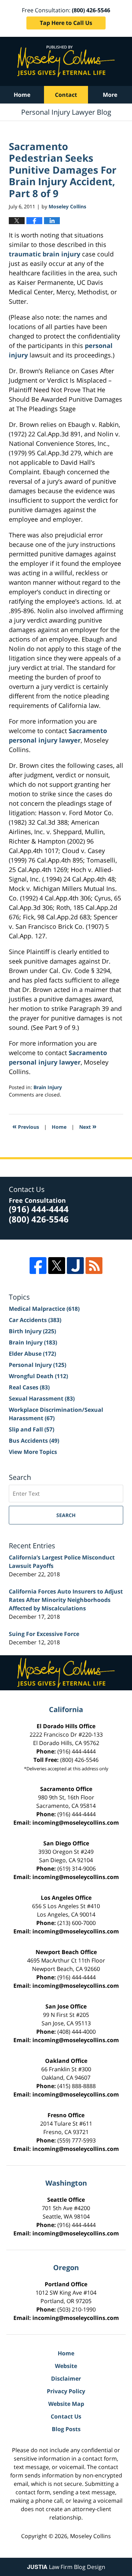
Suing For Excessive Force (44, 1634)
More (110, 95)
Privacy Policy (66, 2391)
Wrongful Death (38, 1376)
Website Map (66, 2404)
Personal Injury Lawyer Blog (66, 61)
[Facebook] (38, 1266)
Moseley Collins (90, 2536)
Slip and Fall (32, 1429)
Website (66, 2366)
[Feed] (94, 1266)
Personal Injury (37, 1365)
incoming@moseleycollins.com (76, 1823)
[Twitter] (57, 1266)
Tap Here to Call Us (66, 23)
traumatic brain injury (45, 254)
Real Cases (29, 1387)
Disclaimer (66, 2379)
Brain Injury (48, 1087)
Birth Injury (32, 1331)
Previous (26, 1126)
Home (22, 95)
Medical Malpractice (44, 1309)
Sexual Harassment (42, 1398)
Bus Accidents (34, 1441)
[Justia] (75, 1266)
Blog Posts (66, 2429)
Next (88, 1126)
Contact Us (66, 2416)
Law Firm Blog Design (66, 2567)
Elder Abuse (32, 1354)
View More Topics (33, 1452)
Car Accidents (35, 1320)
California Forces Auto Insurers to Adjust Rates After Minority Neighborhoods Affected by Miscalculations (66, 1600)
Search (66, 1515)
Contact (66, 95)
